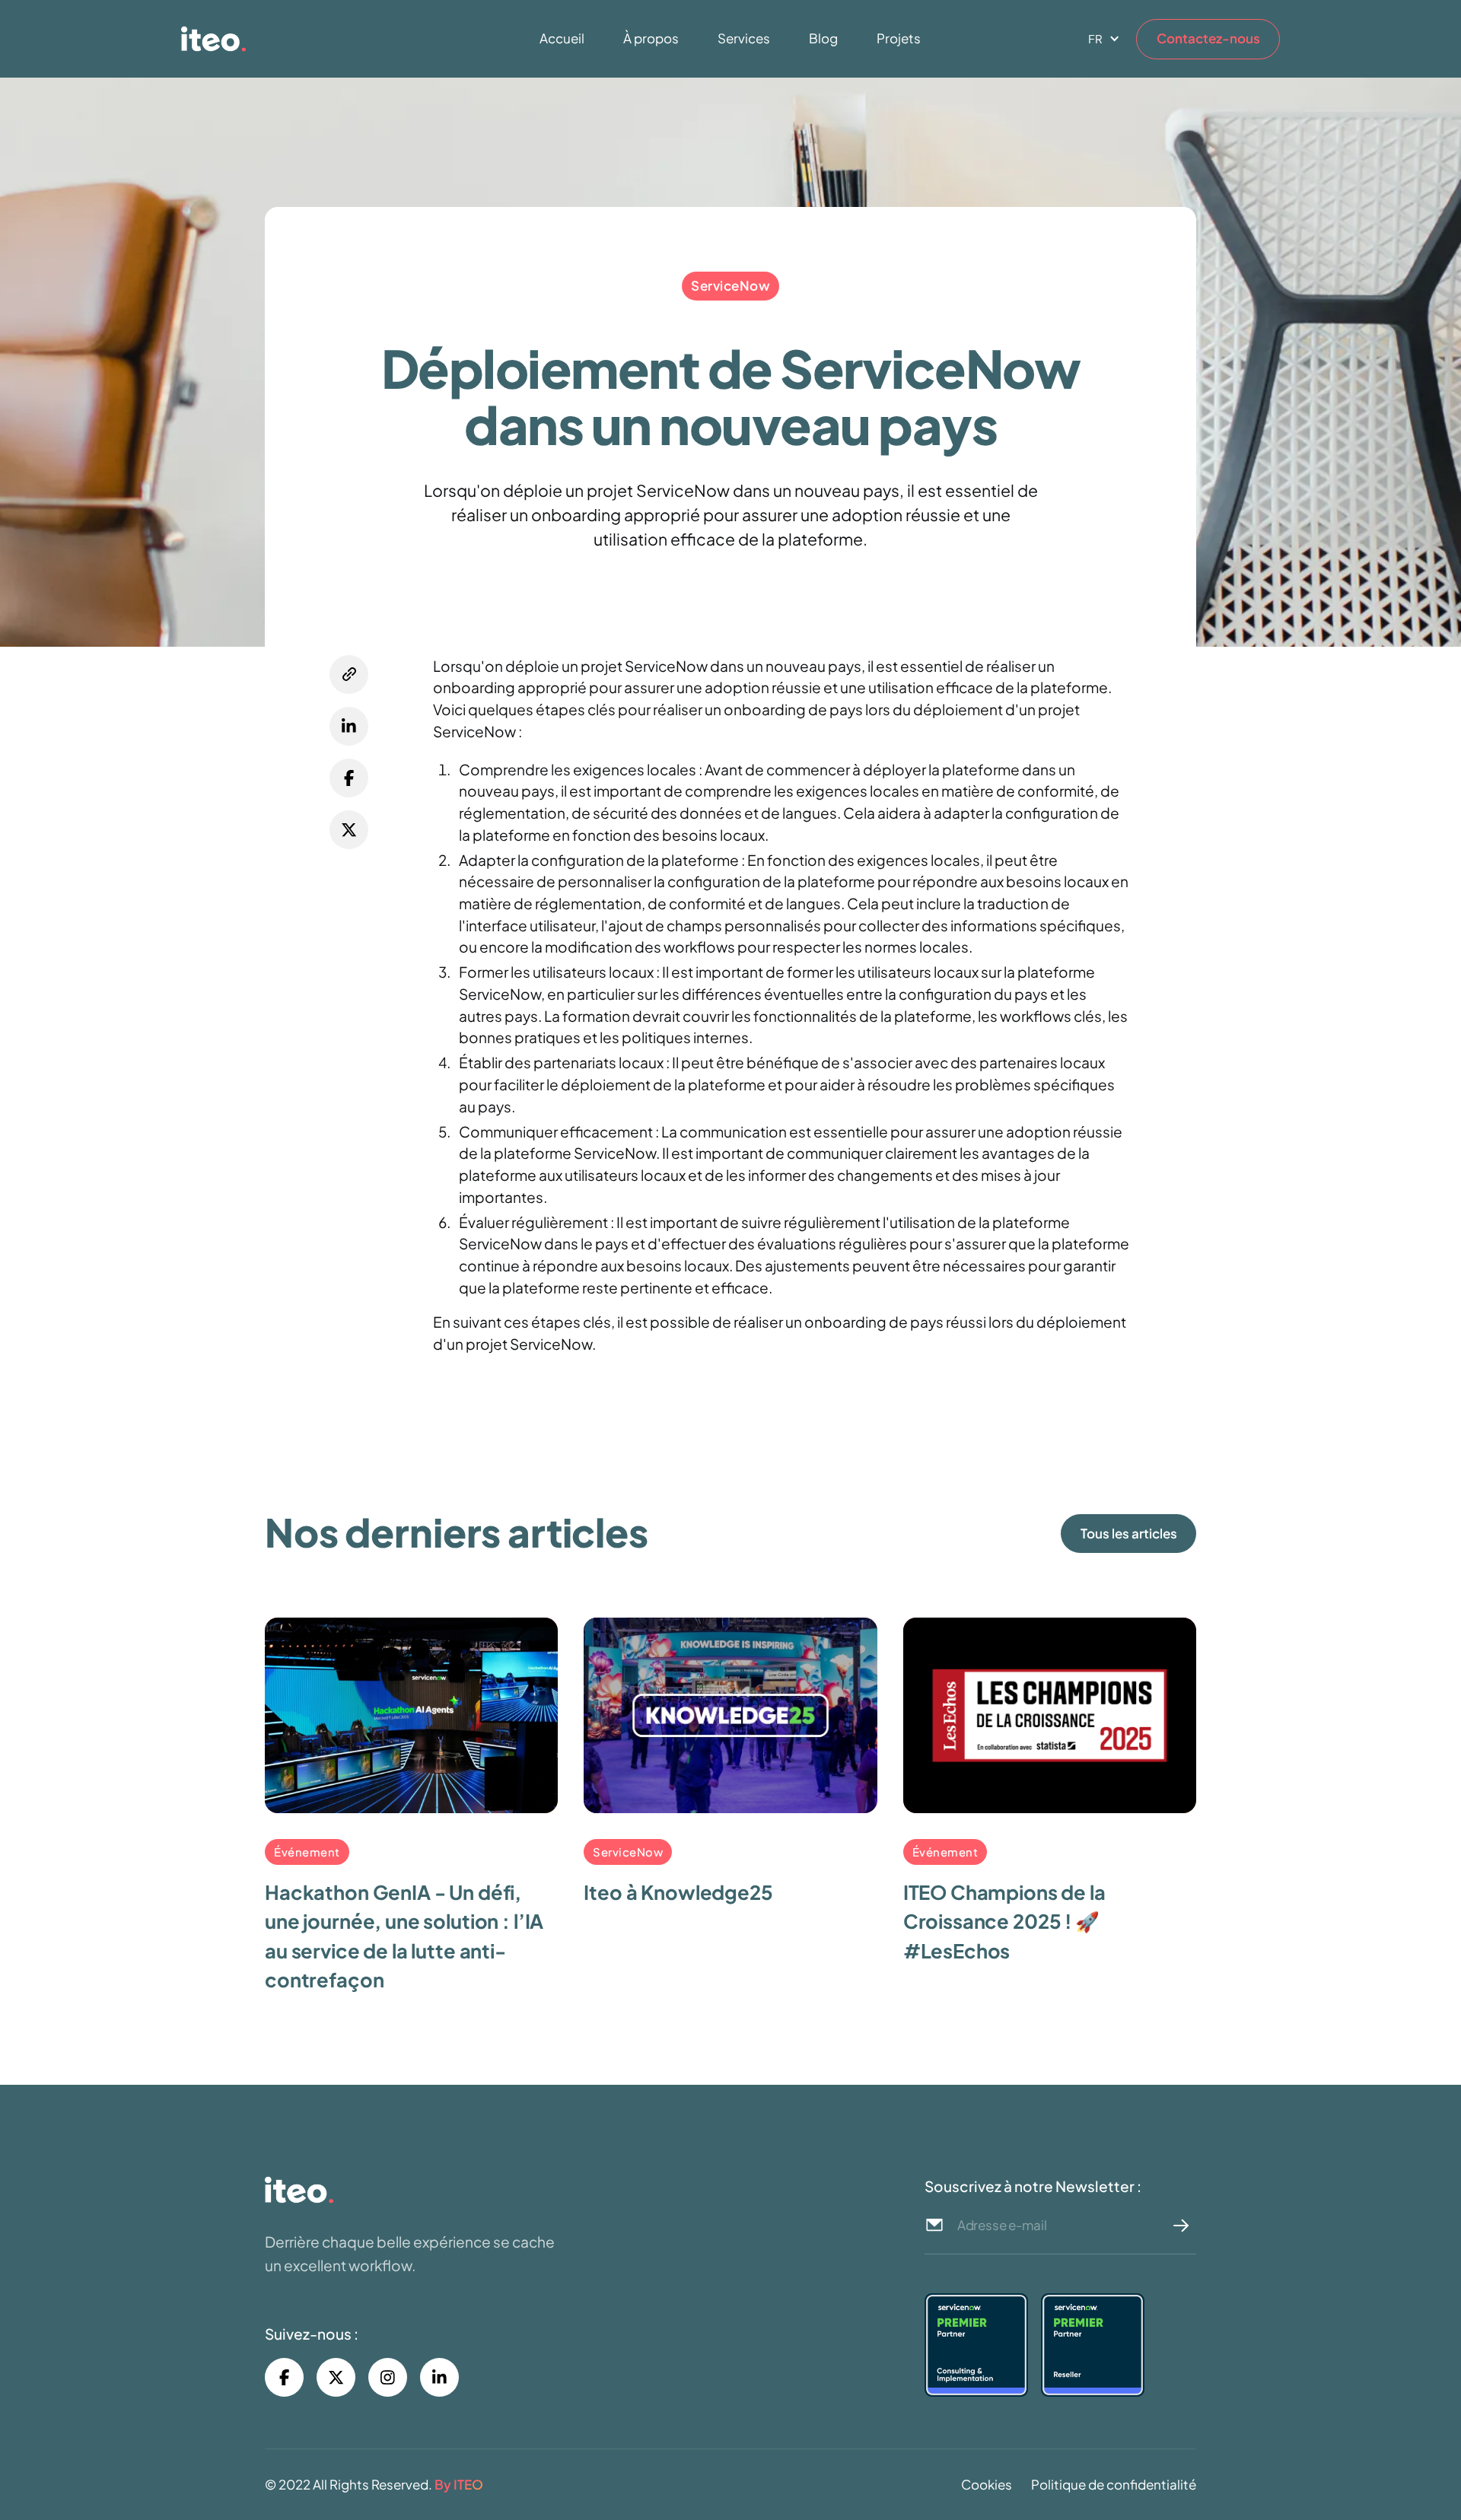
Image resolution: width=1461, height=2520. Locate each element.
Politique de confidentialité (1114, 2484)
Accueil (562, 38)
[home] (296, 39)
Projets (899, 38)
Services (744, 38)
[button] (1098, 39)
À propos (651, 38)
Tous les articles (1129, 1533)
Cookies (987, 2484)
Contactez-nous (1208, 38)
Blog (823, 38)
